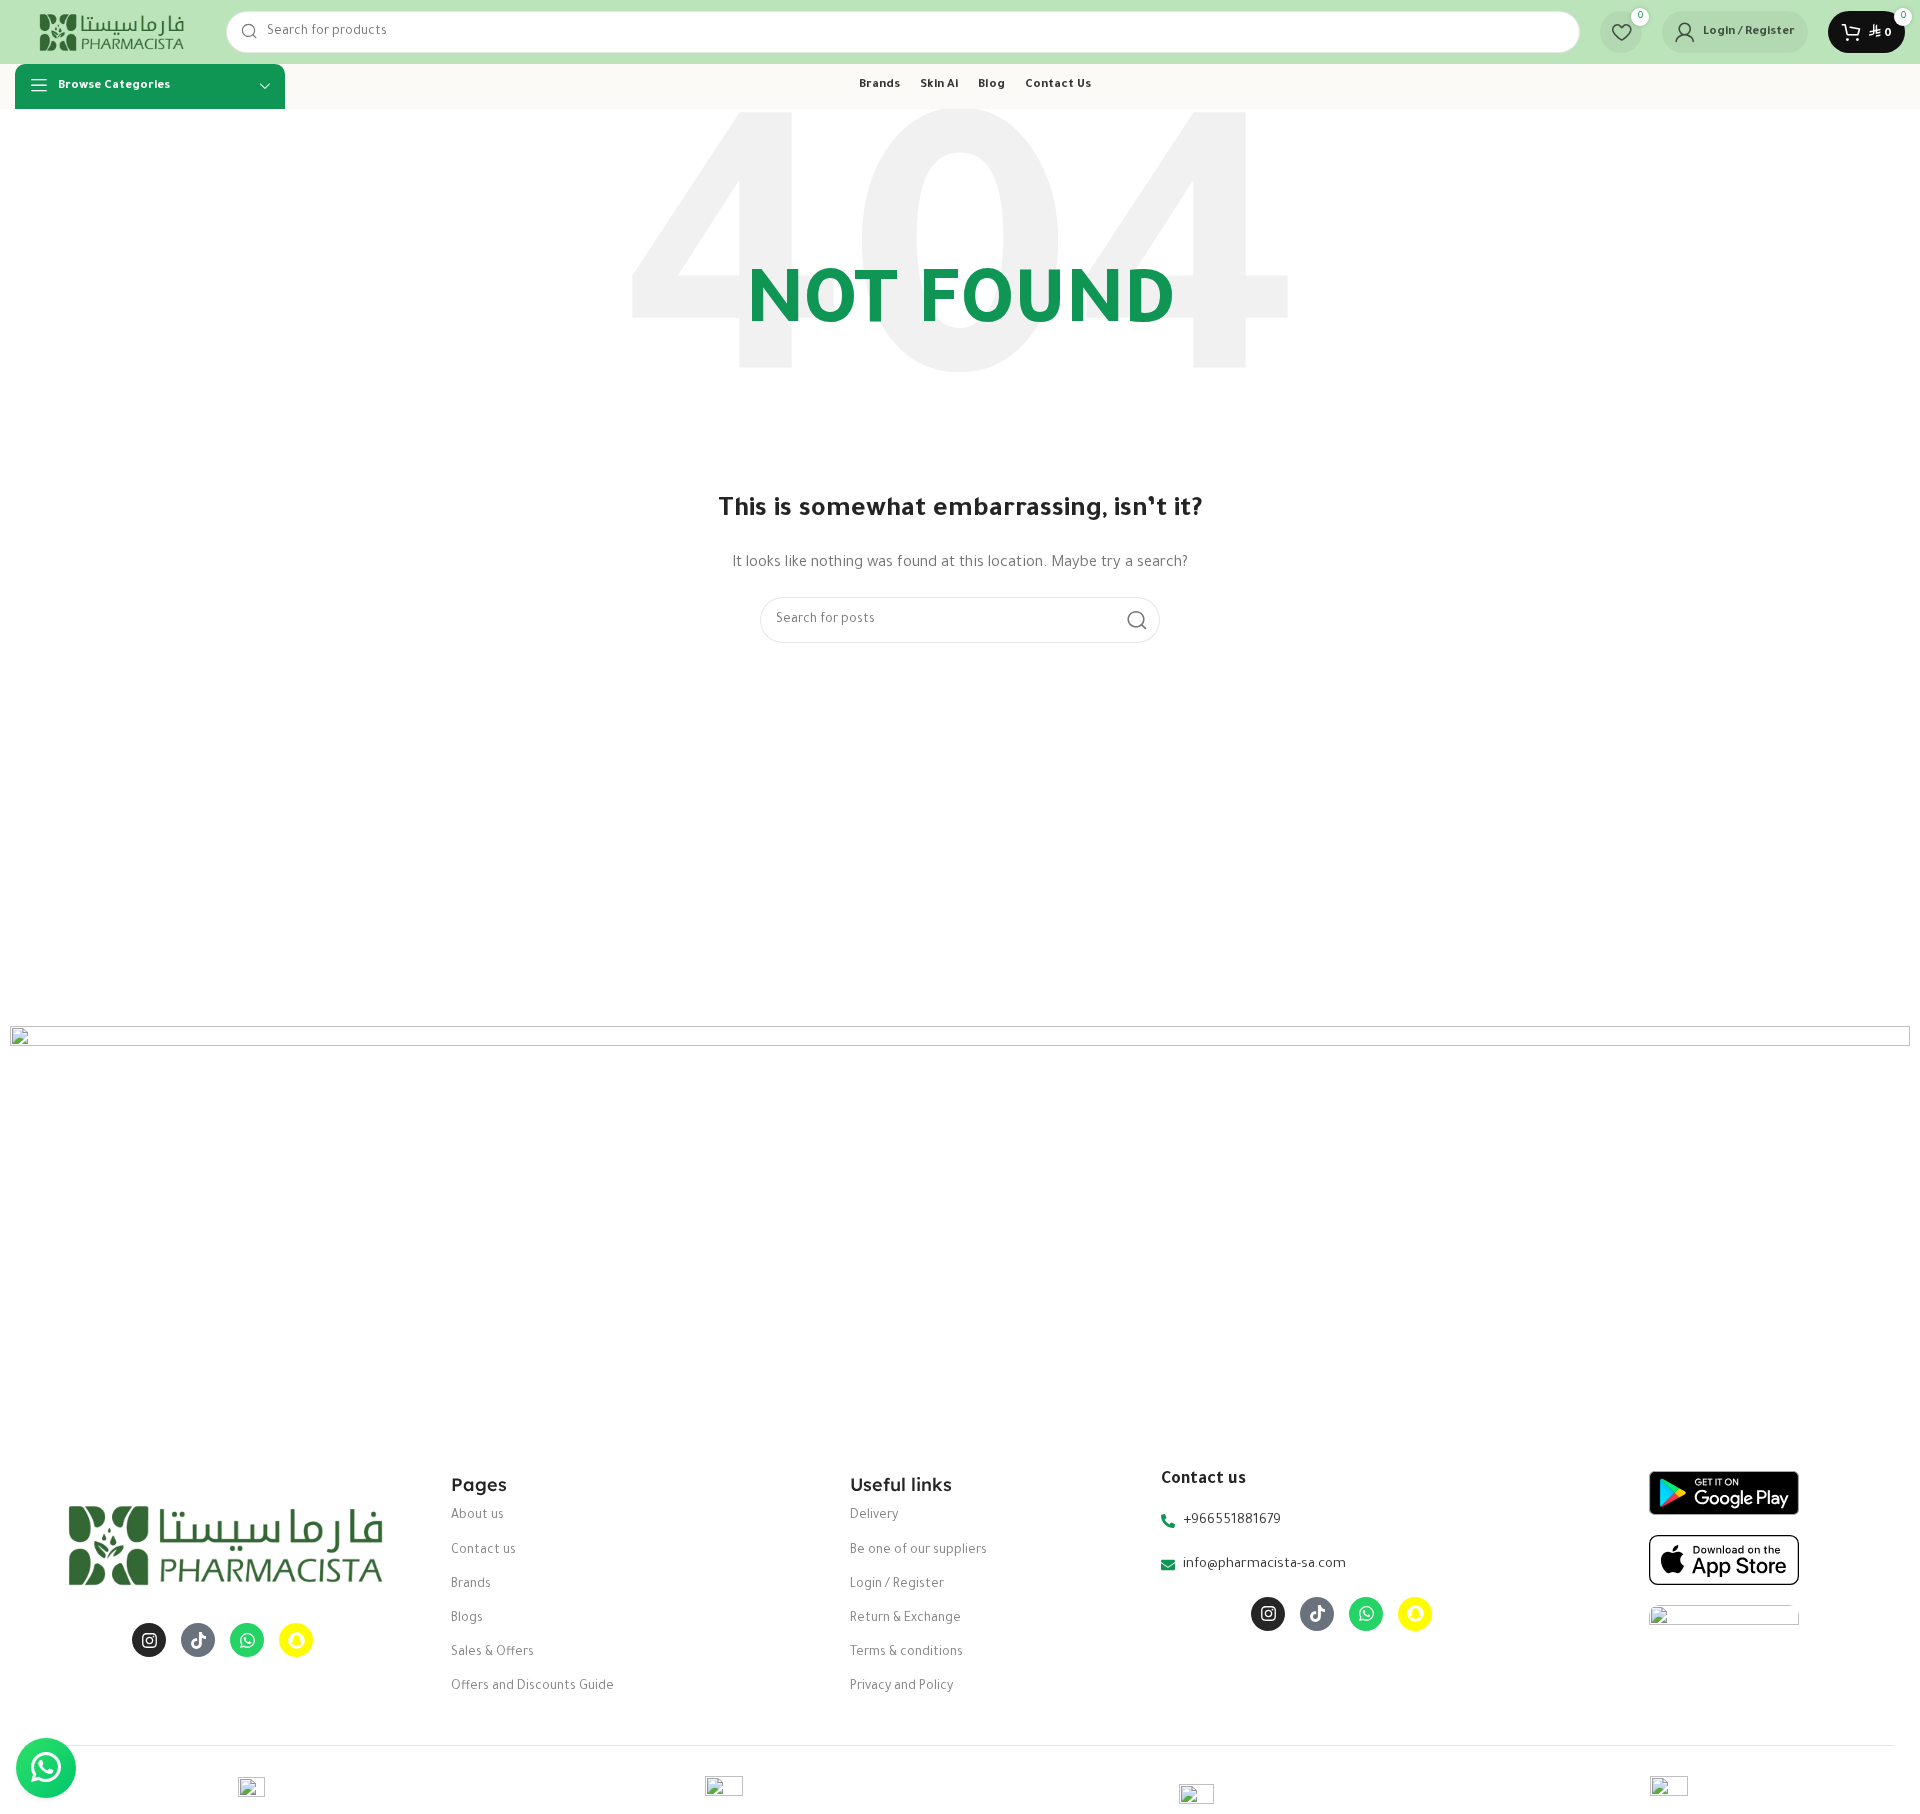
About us (477, 1516)
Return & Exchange (905, 1619)
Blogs (467, 1619)
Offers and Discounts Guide (532, 1687)
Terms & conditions (906, 1653)
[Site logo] (110, 32)
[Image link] (223, 1545)
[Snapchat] (296, 1640)
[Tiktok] (198, 1640)
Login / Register (897, 1585)
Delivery (874, 1516)
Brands (471, 1585)
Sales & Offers (492, 1653)
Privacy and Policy (901, 1687)
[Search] (1137, 620)
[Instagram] (149, 1640)
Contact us (483, 1551)
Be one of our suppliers (918, 1551)
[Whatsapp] (247, 1640)
